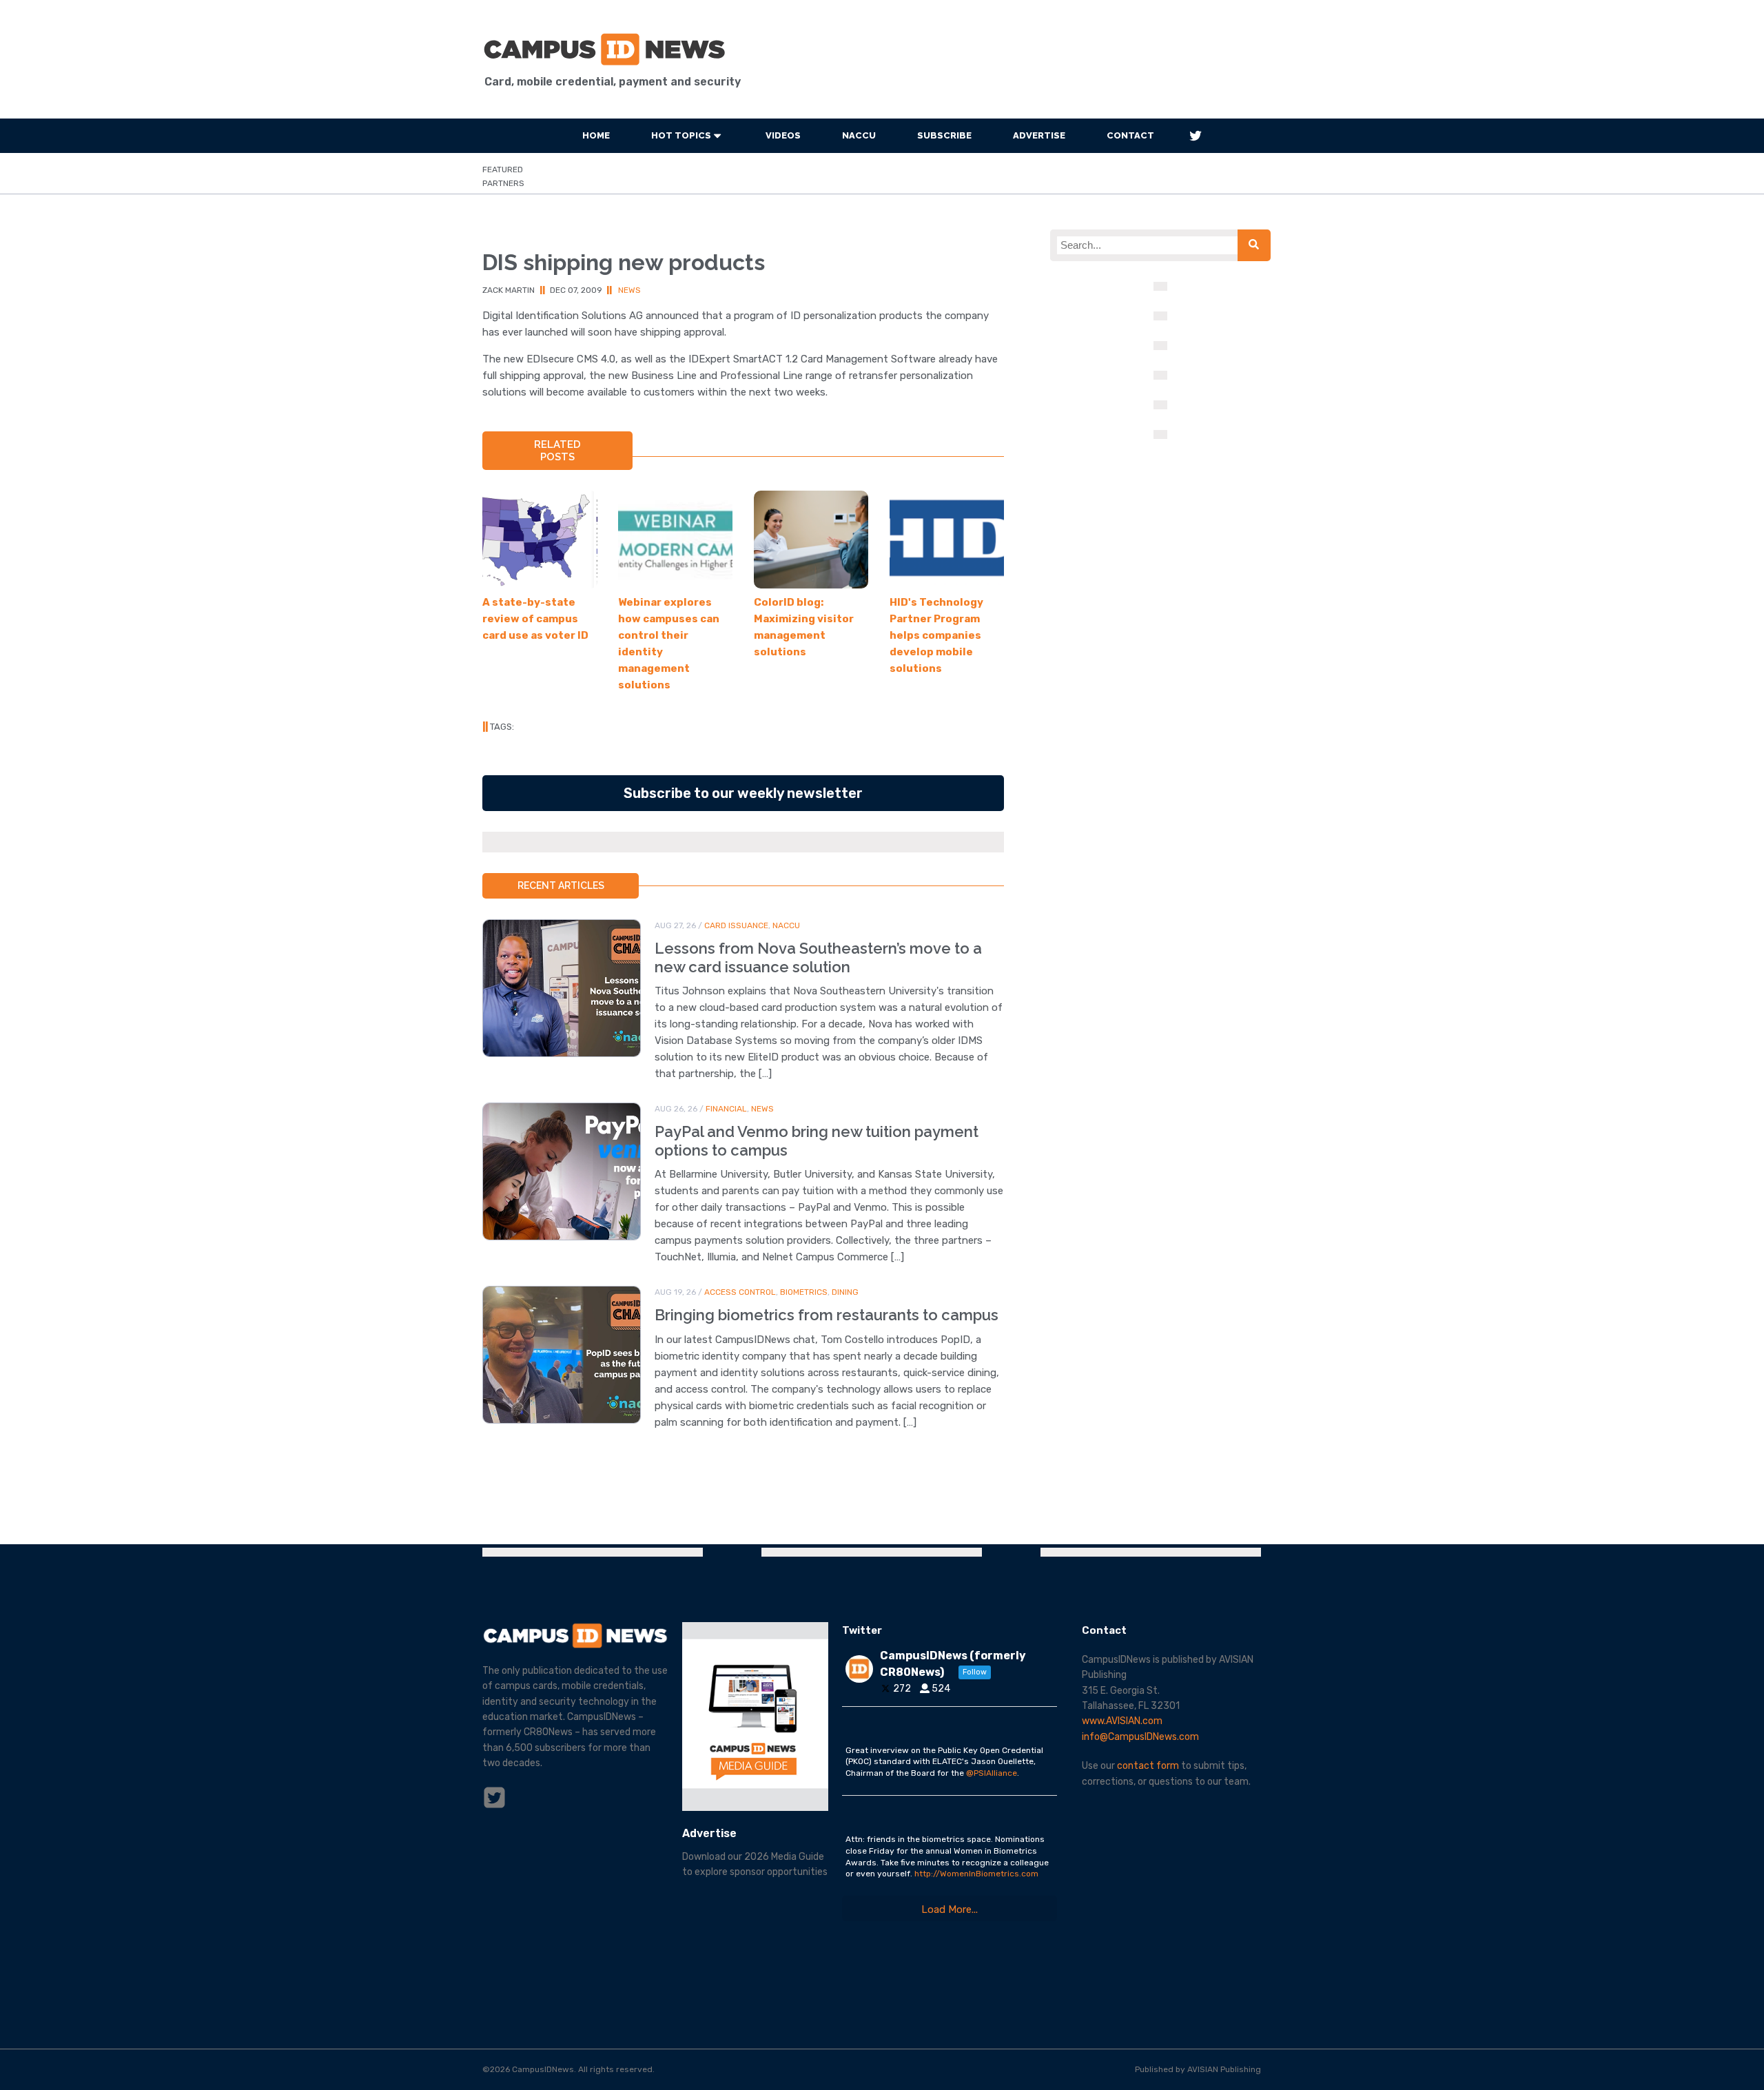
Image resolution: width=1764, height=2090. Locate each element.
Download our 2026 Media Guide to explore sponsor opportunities (755, 1864)
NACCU (859, 135)
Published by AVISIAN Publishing (1198, 2069)
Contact (1130, 135)
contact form (1148, 1766)
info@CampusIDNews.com (1140, 1737)
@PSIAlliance (992, 1773)
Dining (845, 1292)
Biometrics (804, 1292)
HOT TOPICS (681, 135)
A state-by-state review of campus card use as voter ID (535, 619)
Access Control (740, 1292)
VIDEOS (783, 135)
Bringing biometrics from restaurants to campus (827, 1315)
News (629, 290)
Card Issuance (736, 925)
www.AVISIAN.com (1122, 1721)
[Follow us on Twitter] (1196, 136)
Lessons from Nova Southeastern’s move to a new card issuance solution (818, 957)
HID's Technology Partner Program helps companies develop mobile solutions (936, 635)
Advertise (1039, 135)
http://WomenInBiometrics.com (976, 1874)
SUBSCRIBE (944, 135)
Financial (726, 1109)
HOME (596, 135)
